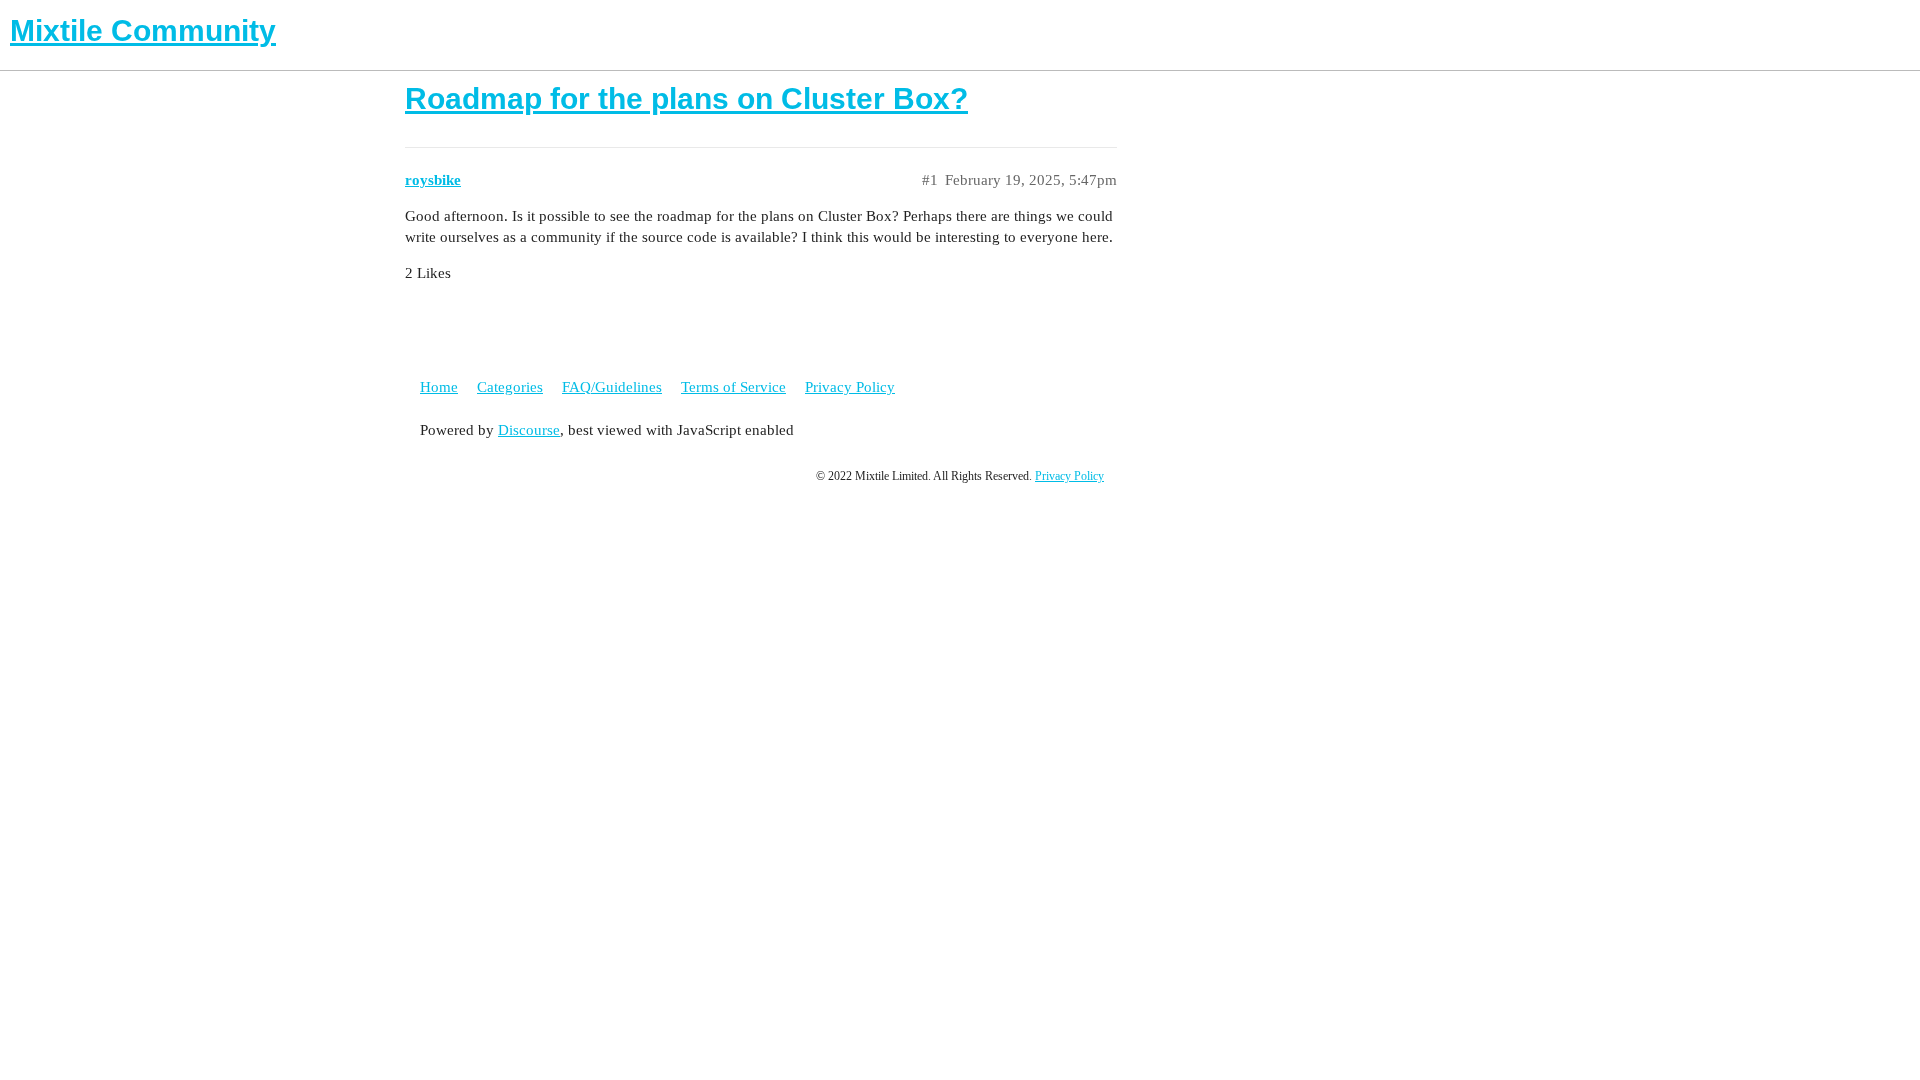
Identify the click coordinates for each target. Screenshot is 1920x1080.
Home (439, 387)
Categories (510, 387)
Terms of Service (733, 387)
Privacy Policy (850, 387)
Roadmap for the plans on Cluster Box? (686, 98)
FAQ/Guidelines (612, 387)
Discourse (529, 430)
